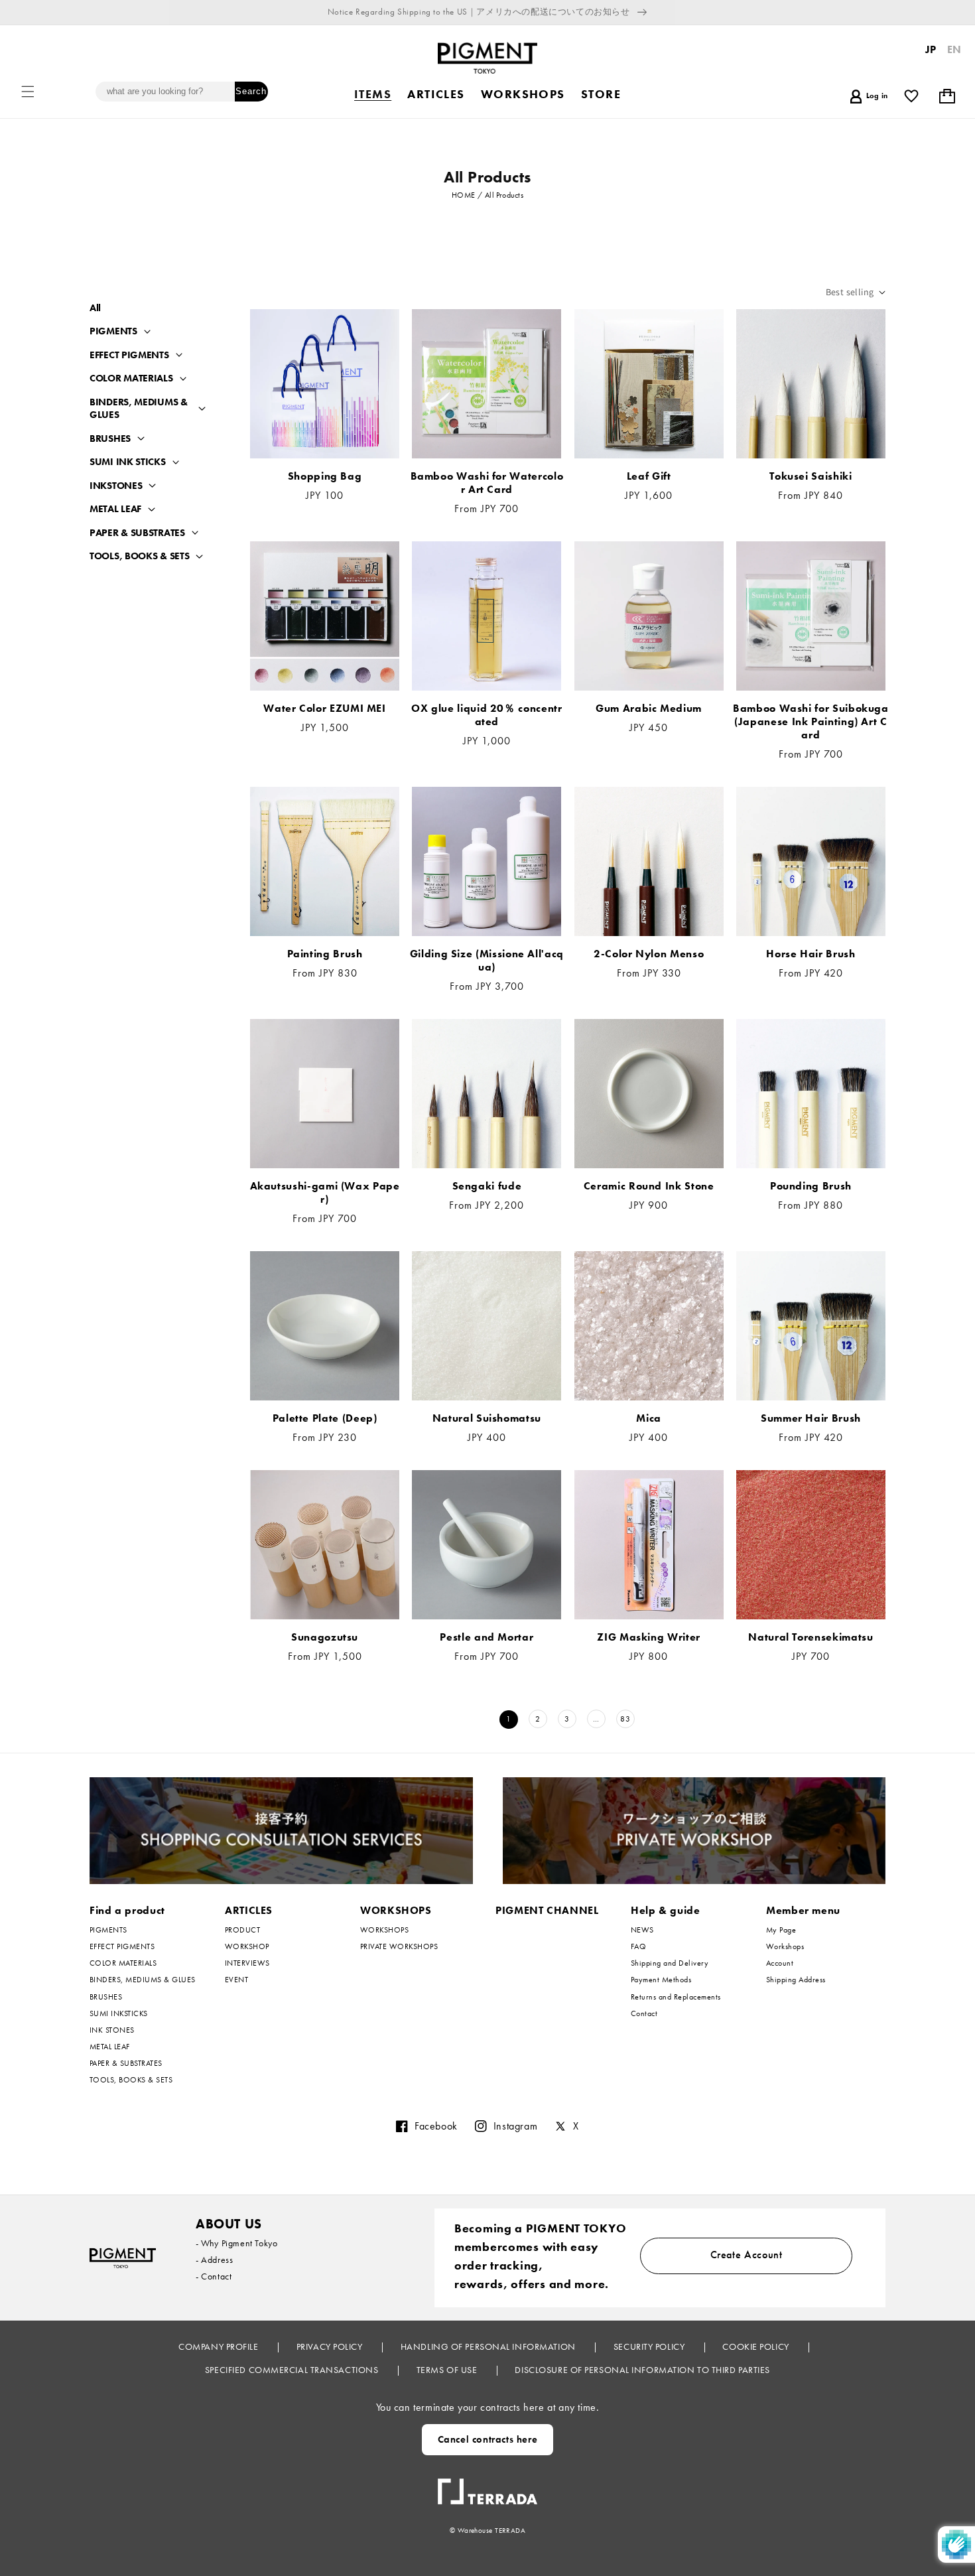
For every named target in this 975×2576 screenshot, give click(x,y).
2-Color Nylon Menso (649, 954)
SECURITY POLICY (650, 2346)
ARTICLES (249, 1910)
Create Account (747, 2255)
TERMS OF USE (448, 2370)
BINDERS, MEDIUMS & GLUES (139, 409)
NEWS (642, 1930)
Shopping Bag (325, 476)
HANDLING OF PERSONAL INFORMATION (489, 2346)
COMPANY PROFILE (220, 2346)
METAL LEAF (115, 509)
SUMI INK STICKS (128, 462)
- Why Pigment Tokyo (236, 2243)
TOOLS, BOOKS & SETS (139, 556)
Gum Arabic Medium (649, 709)
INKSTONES (116, 486)
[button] (28, 92)
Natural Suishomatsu (487, 1418)
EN (954, 49)
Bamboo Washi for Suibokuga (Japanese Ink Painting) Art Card (811, 722)
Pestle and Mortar (487, 1637)
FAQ (638, 1946)
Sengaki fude (487, 1186)
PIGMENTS (113, 331)
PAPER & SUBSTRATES (137, 533)
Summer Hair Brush (811, 1418)
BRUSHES (110, 439)
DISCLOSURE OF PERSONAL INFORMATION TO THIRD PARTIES (642, 2370)
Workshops (785, 1946)
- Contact (214, 2276)
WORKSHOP (247, 1946)
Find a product (127, 1910)
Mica (649, 1418)
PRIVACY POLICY (331, 2346)
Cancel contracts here (488, 2439)
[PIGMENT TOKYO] (123, 2258)
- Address (214, 2260)
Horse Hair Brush (811, 954)
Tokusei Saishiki (811, 476)
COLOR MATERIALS (131, 378)
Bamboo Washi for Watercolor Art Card (487, 483)
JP (931, 49)
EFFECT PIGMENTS (129, 355)
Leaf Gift (649, 476)
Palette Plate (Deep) (325, 1418)
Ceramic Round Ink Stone (649, 1186)
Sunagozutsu (325, 1637)
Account (780, 1963)
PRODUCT (242, 1930)
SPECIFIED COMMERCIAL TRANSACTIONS (293, 2370)
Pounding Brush (811, 1186)
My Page (781, 1930)
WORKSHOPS (396, 1910)
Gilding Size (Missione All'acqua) (487, 961)
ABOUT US (229, 2224)
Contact (644, 2013)
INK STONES (112, 2030)
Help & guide (666, 1910)
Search (251, 91)
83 (625, 1719)
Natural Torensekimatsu (811, 1637)
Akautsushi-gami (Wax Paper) (325, 1193)
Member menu (803, 1910)
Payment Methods (661, 1980)
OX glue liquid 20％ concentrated (487, 715)
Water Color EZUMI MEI (324, 709)
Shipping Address (796, 1980)
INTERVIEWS (247, 1963)
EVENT (236, 1980)
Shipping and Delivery (670, 1963)
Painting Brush (325, 954)
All (95, 308)
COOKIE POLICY (757, 2346)
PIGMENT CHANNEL (547, 1910)
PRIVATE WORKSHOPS (399, 1946)
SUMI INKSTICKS (119, 2013)
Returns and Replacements (676, 1997)
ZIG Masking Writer (649, 1637)
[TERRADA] (487, 2486)
